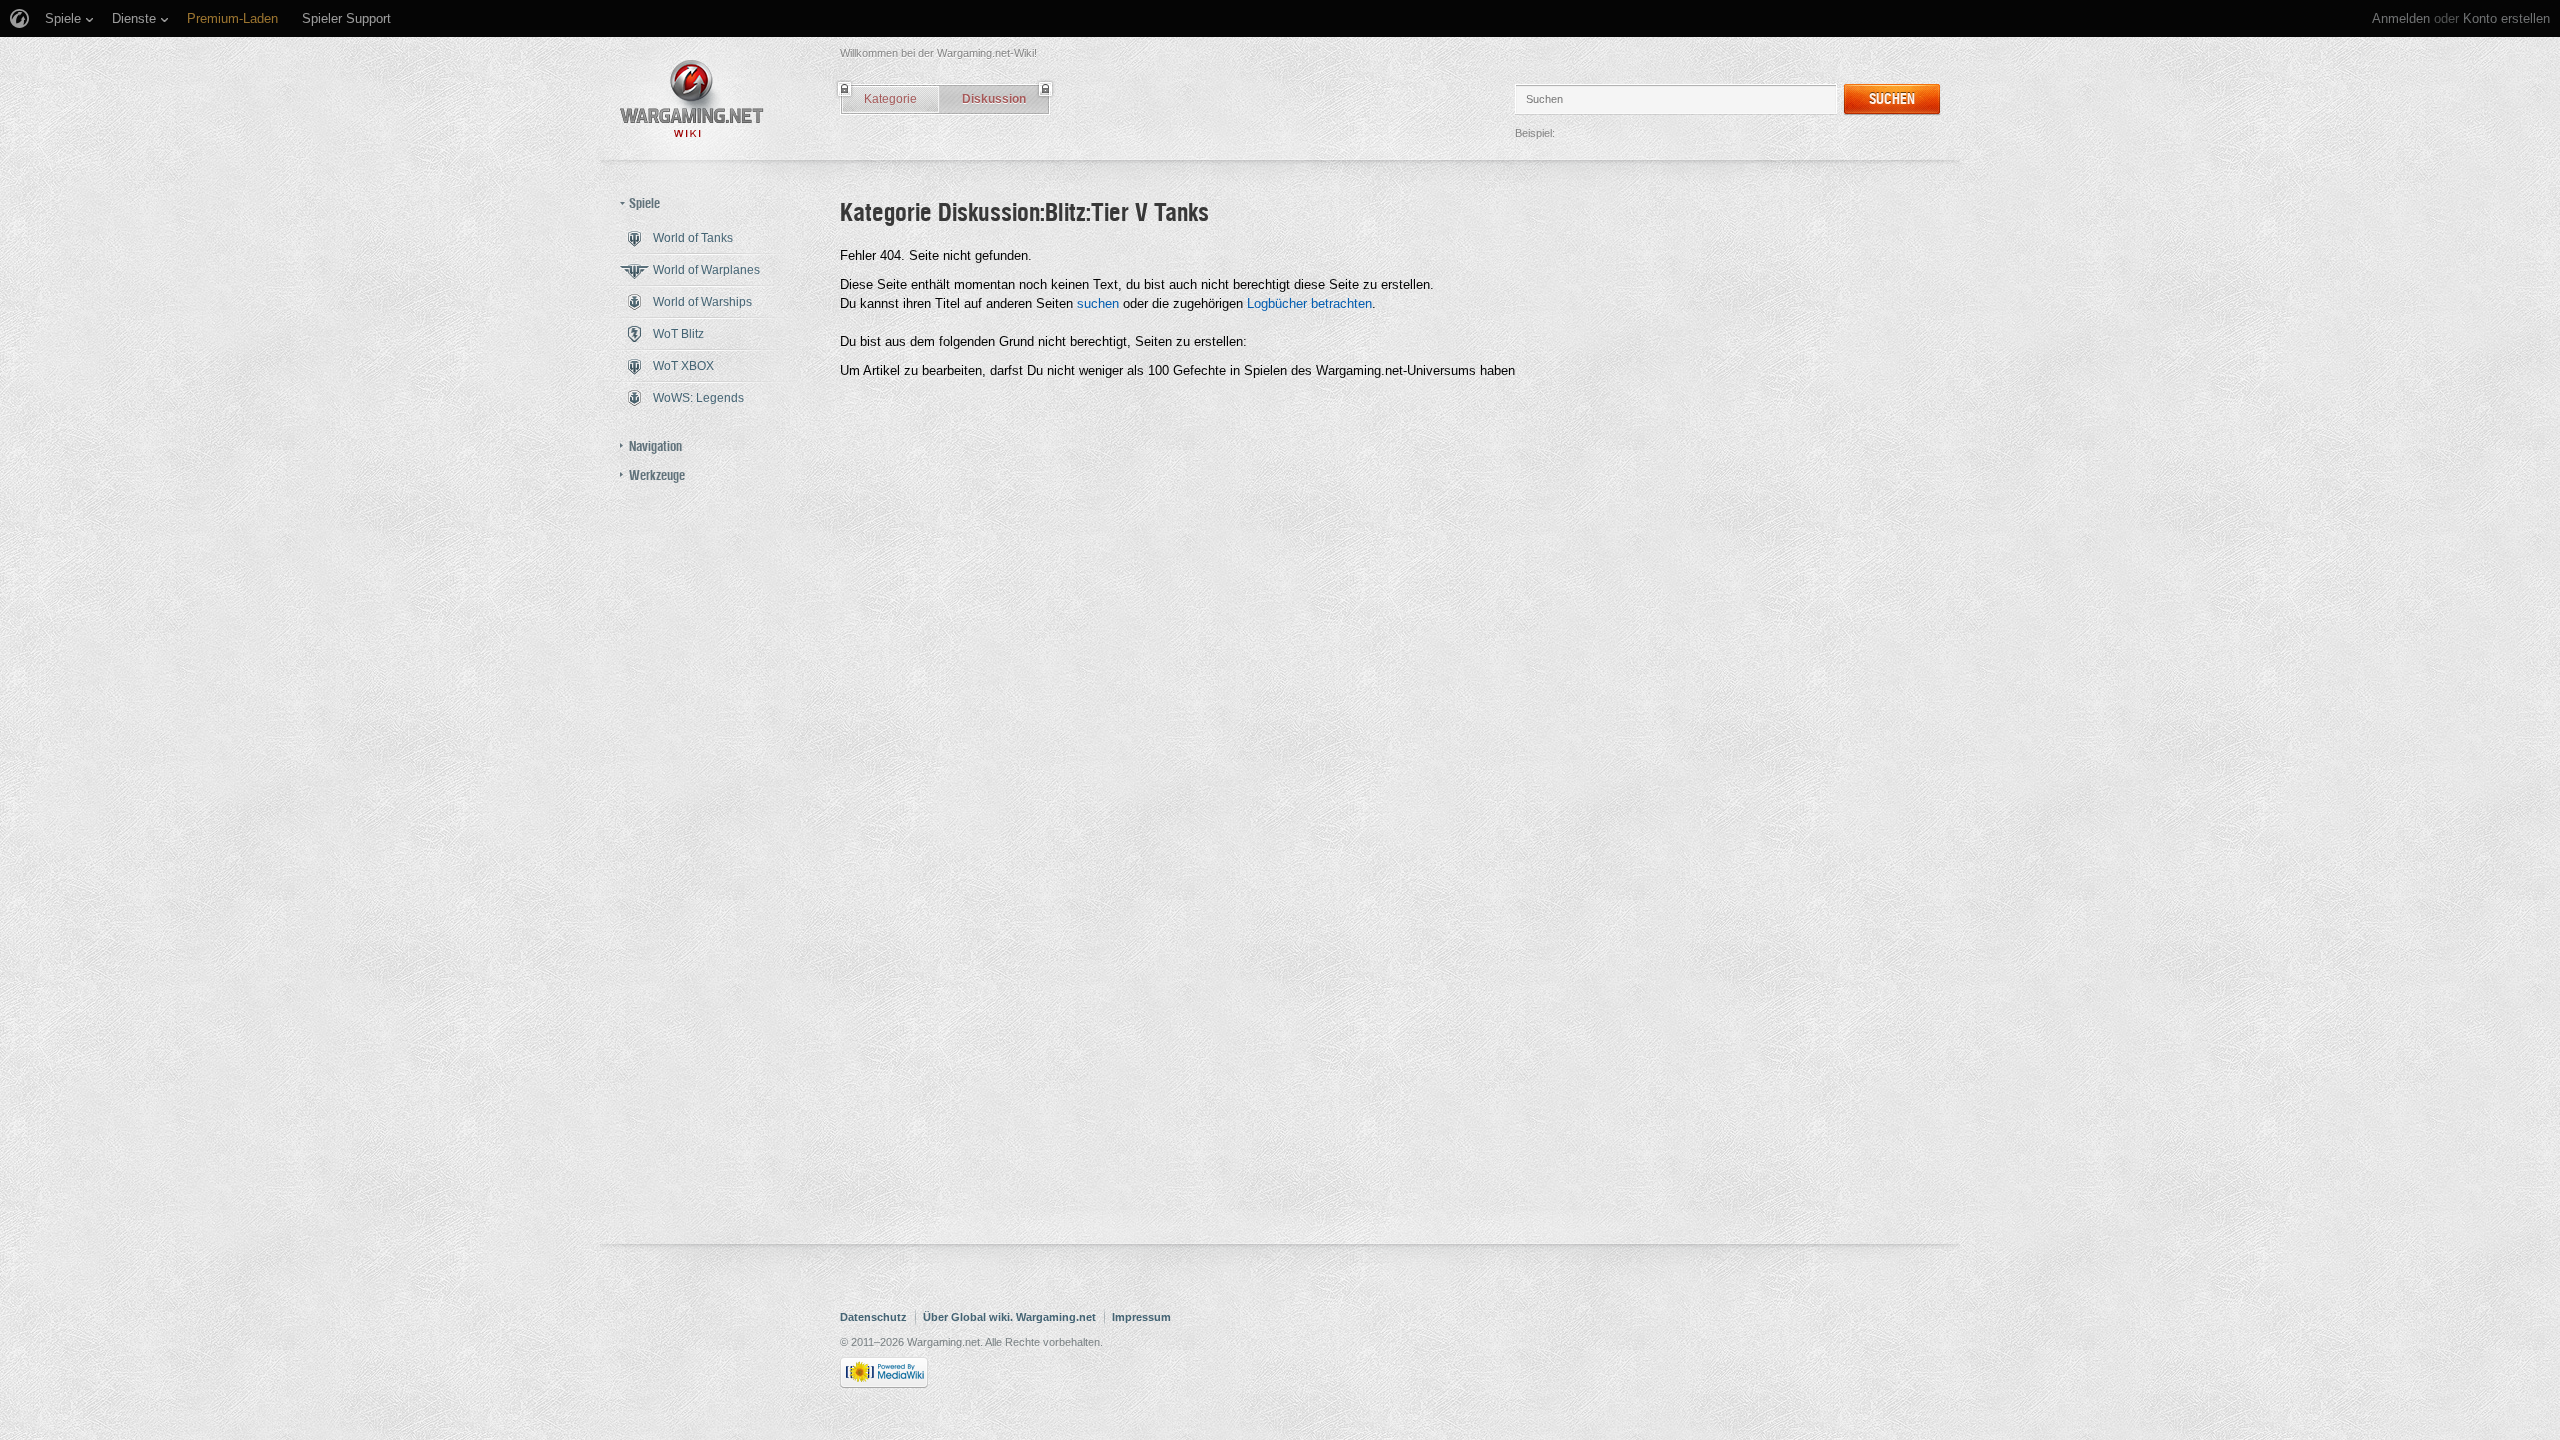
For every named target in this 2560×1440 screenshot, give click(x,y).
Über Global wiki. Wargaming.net (1009, 1317)
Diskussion (994, 99)
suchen (1098, 303)
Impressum (1141, 1317)
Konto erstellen (2506, 18)
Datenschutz (873, 1317)
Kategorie (890, 99)
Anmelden (2401, 18)
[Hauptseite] (692, 98)
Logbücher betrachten (1309, 303)
